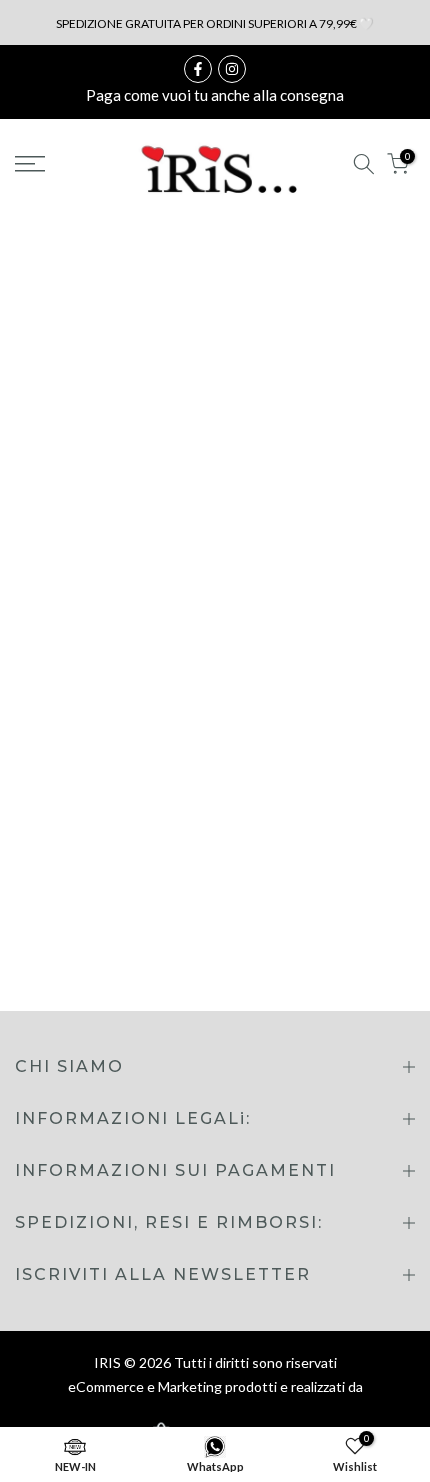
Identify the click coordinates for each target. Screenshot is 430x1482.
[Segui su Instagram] (232, 69)
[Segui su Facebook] (198, 69)
